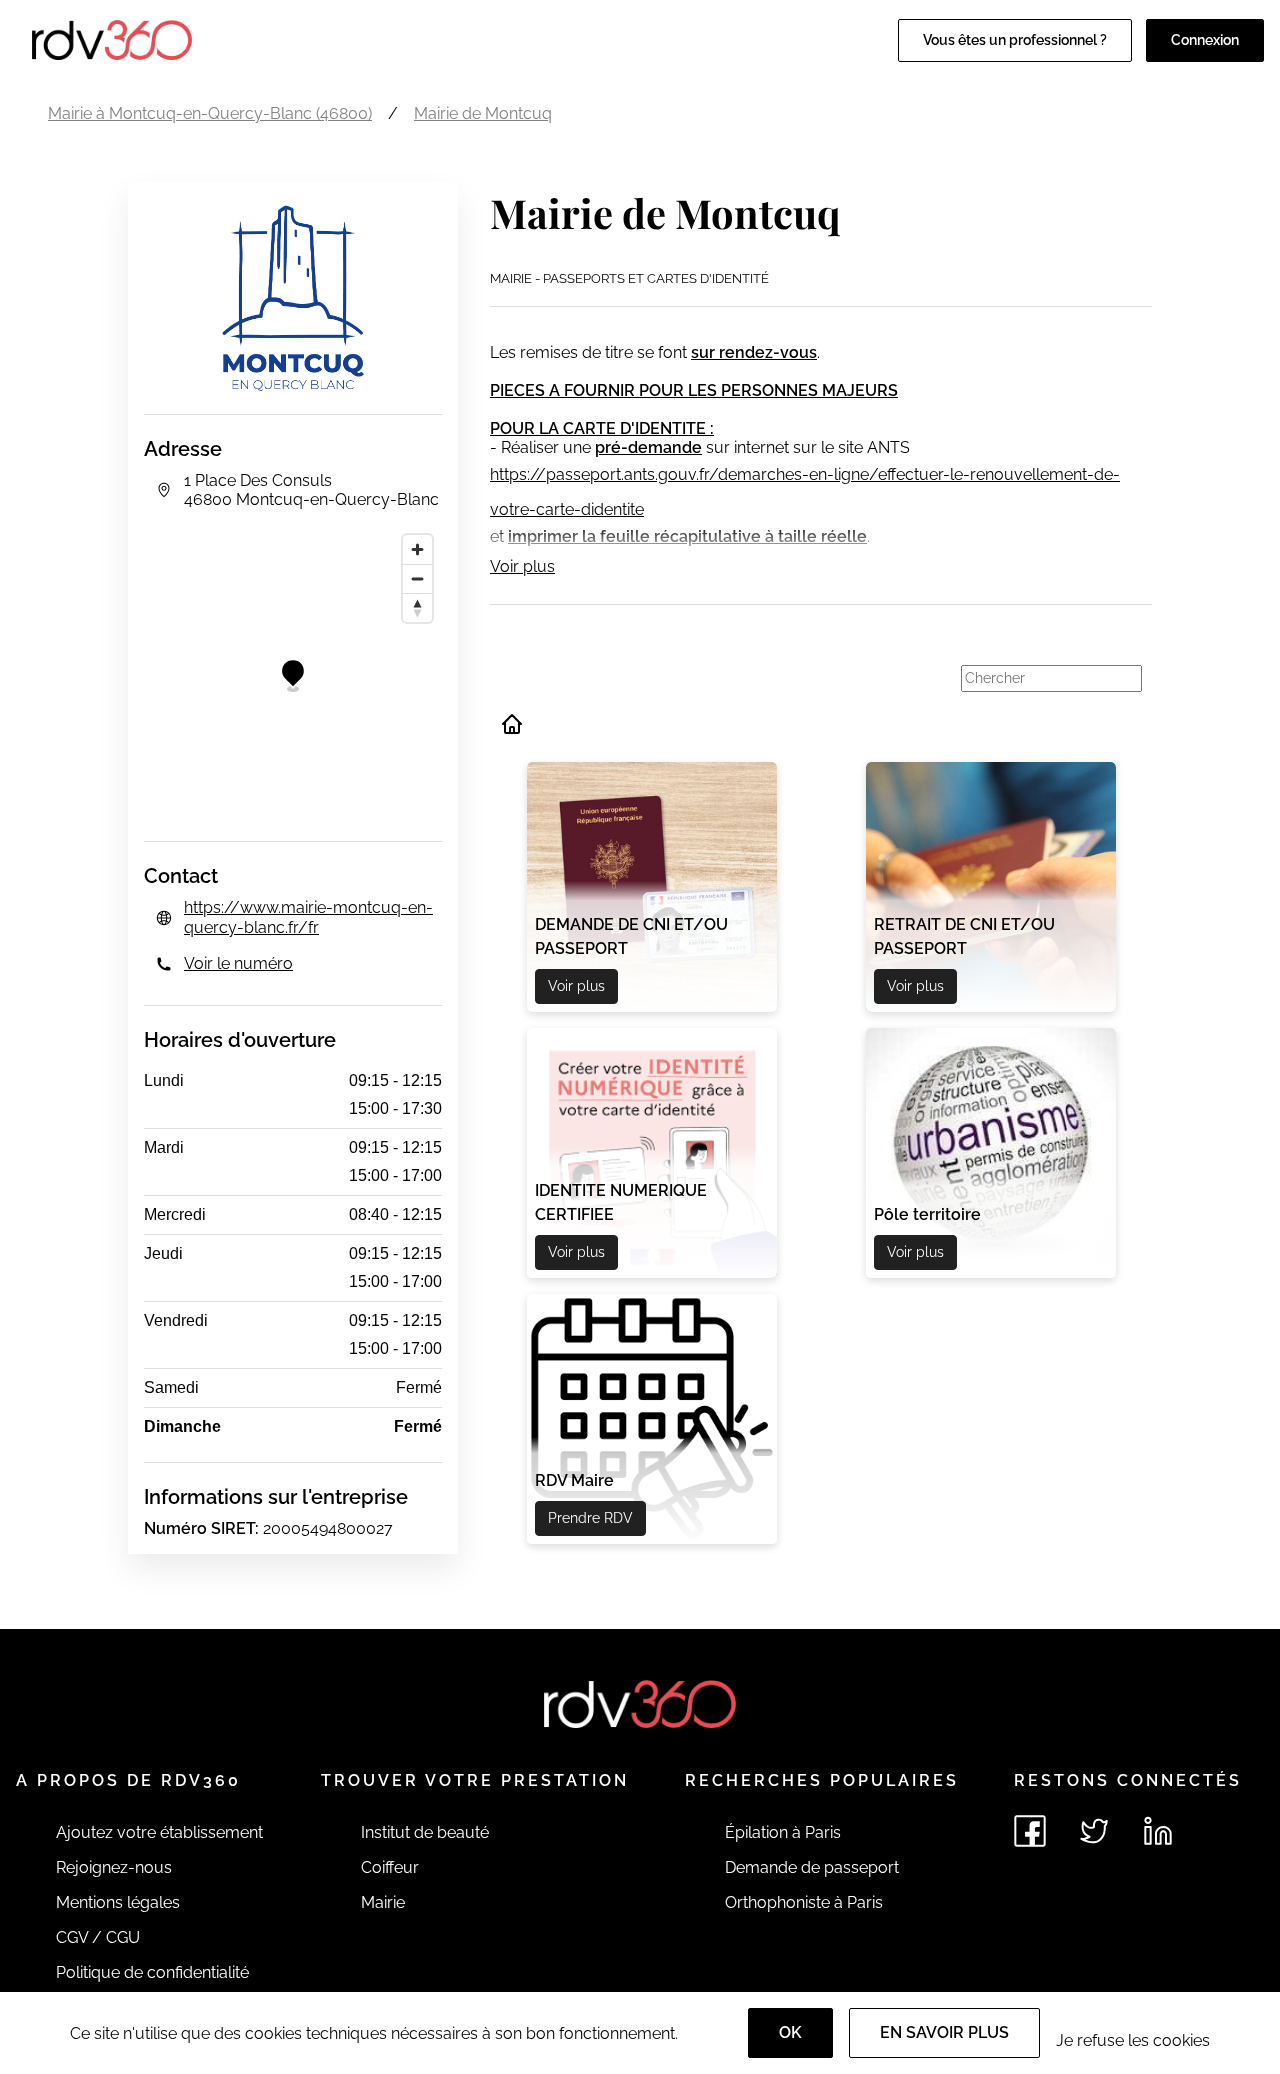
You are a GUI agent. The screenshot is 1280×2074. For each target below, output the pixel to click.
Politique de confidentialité (152, 1972)
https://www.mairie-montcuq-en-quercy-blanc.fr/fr (308, 917)
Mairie (383, 1902)
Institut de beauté (425, 1832)
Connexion (1205, 40)
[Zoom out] (417, 578)
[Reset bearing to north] (417, 607)
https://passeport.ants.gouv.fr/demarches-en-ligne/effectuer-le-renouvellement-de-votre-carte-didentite (805, 492)
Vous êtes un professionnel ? (1015, 40)
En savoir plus (944, 2032)
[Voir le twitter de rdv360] (1094, 1831)
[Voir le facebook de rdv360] (1030, 1831)
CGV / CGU (98, 1937)
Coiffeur (390, 1867)
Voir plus (522, 566)
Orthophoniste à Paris (804, 1902)
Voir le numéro (238, 963)
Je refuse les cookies (1133, 2040)
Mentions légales (118, 1902)
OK (790, 2032)
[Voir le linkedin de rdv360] (1158, 1831)
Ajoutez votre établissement (159, 1832)
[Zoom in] (417, 549)
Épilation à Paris (783, 1832)
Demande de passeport (812, 1867)
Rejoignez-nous (114, 1867)
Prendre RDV (590, 1518)
